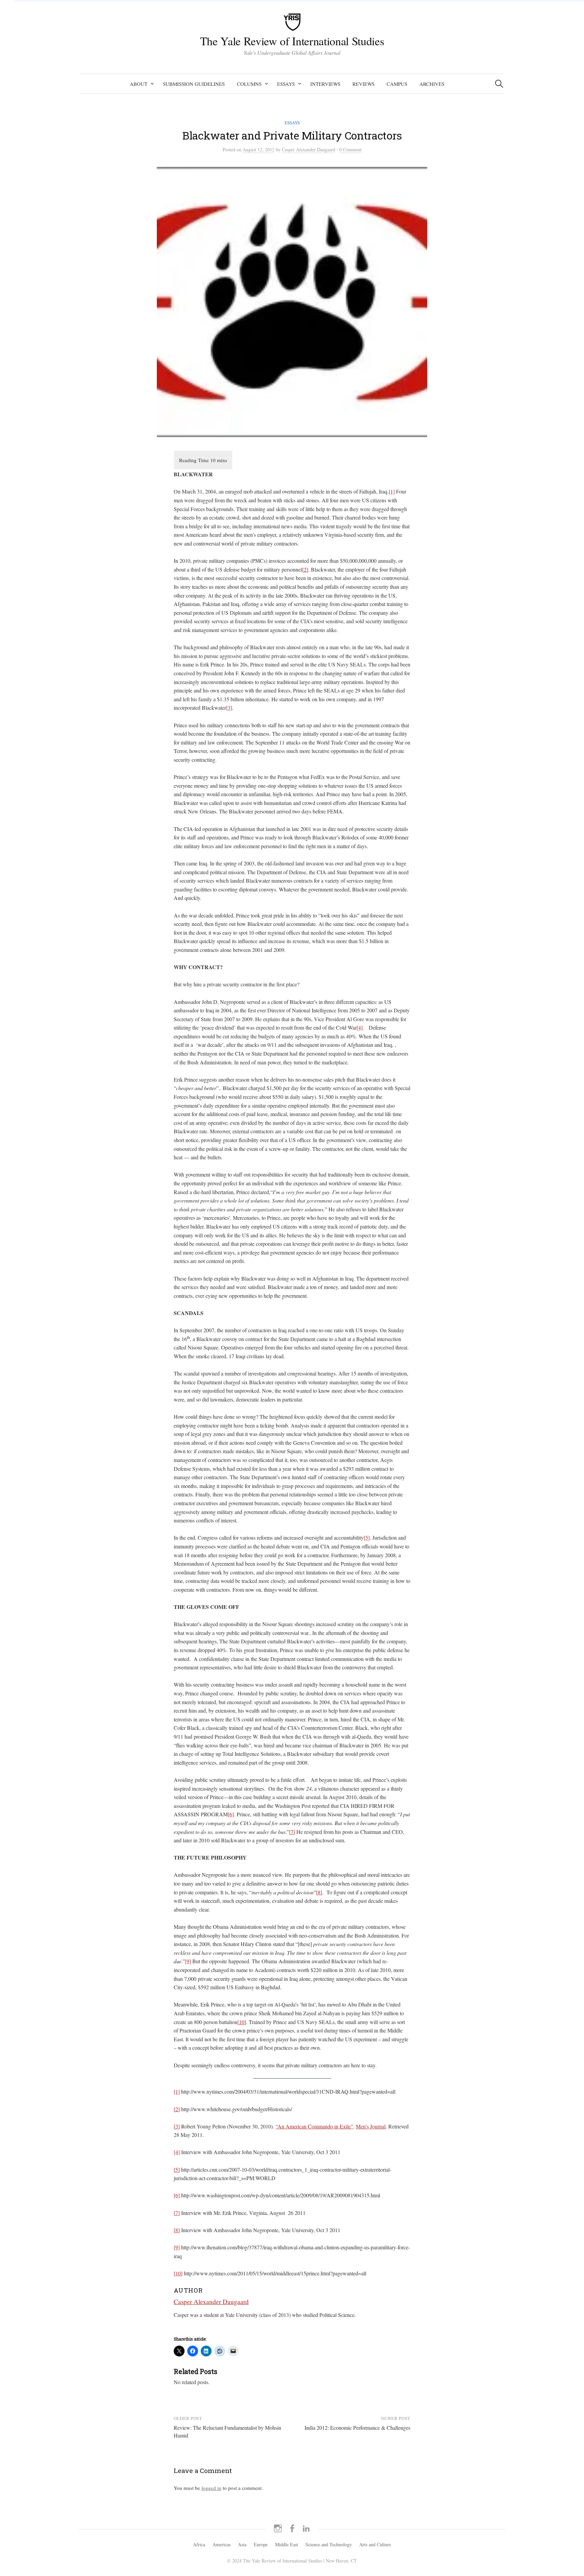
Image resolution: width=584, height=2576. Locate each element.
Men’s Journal (371, 2126)
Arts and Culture (375, 2544)
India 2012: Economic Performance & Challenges (357, 2428)
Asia (242, 2544)
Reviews (363, 84)
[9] (188, 1961)
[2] (305, 569)
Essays (286, 84)
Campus (397, 84)
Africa (199, 2544)
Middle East (287, 2544)
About (139, 84)
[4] (360, 1027)
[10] (242, 2022)
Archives (432, 84)
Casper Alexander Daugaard (211, 2302)
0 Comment (350, 149)
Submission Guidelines (194, 84)
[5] (367, 1537)
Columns (249, 84)
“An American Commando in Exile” (314, 2126)
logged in (211, 2488)
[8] (319, 1892)
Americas (222, 2544)
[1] (392, 491)
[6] (231, 1814)
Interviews (325, 84)
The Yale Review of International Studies (292, 41)
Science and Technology (329, 2544)
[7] (292, 1832)
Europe (261, 2544)
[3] (229, 708)
